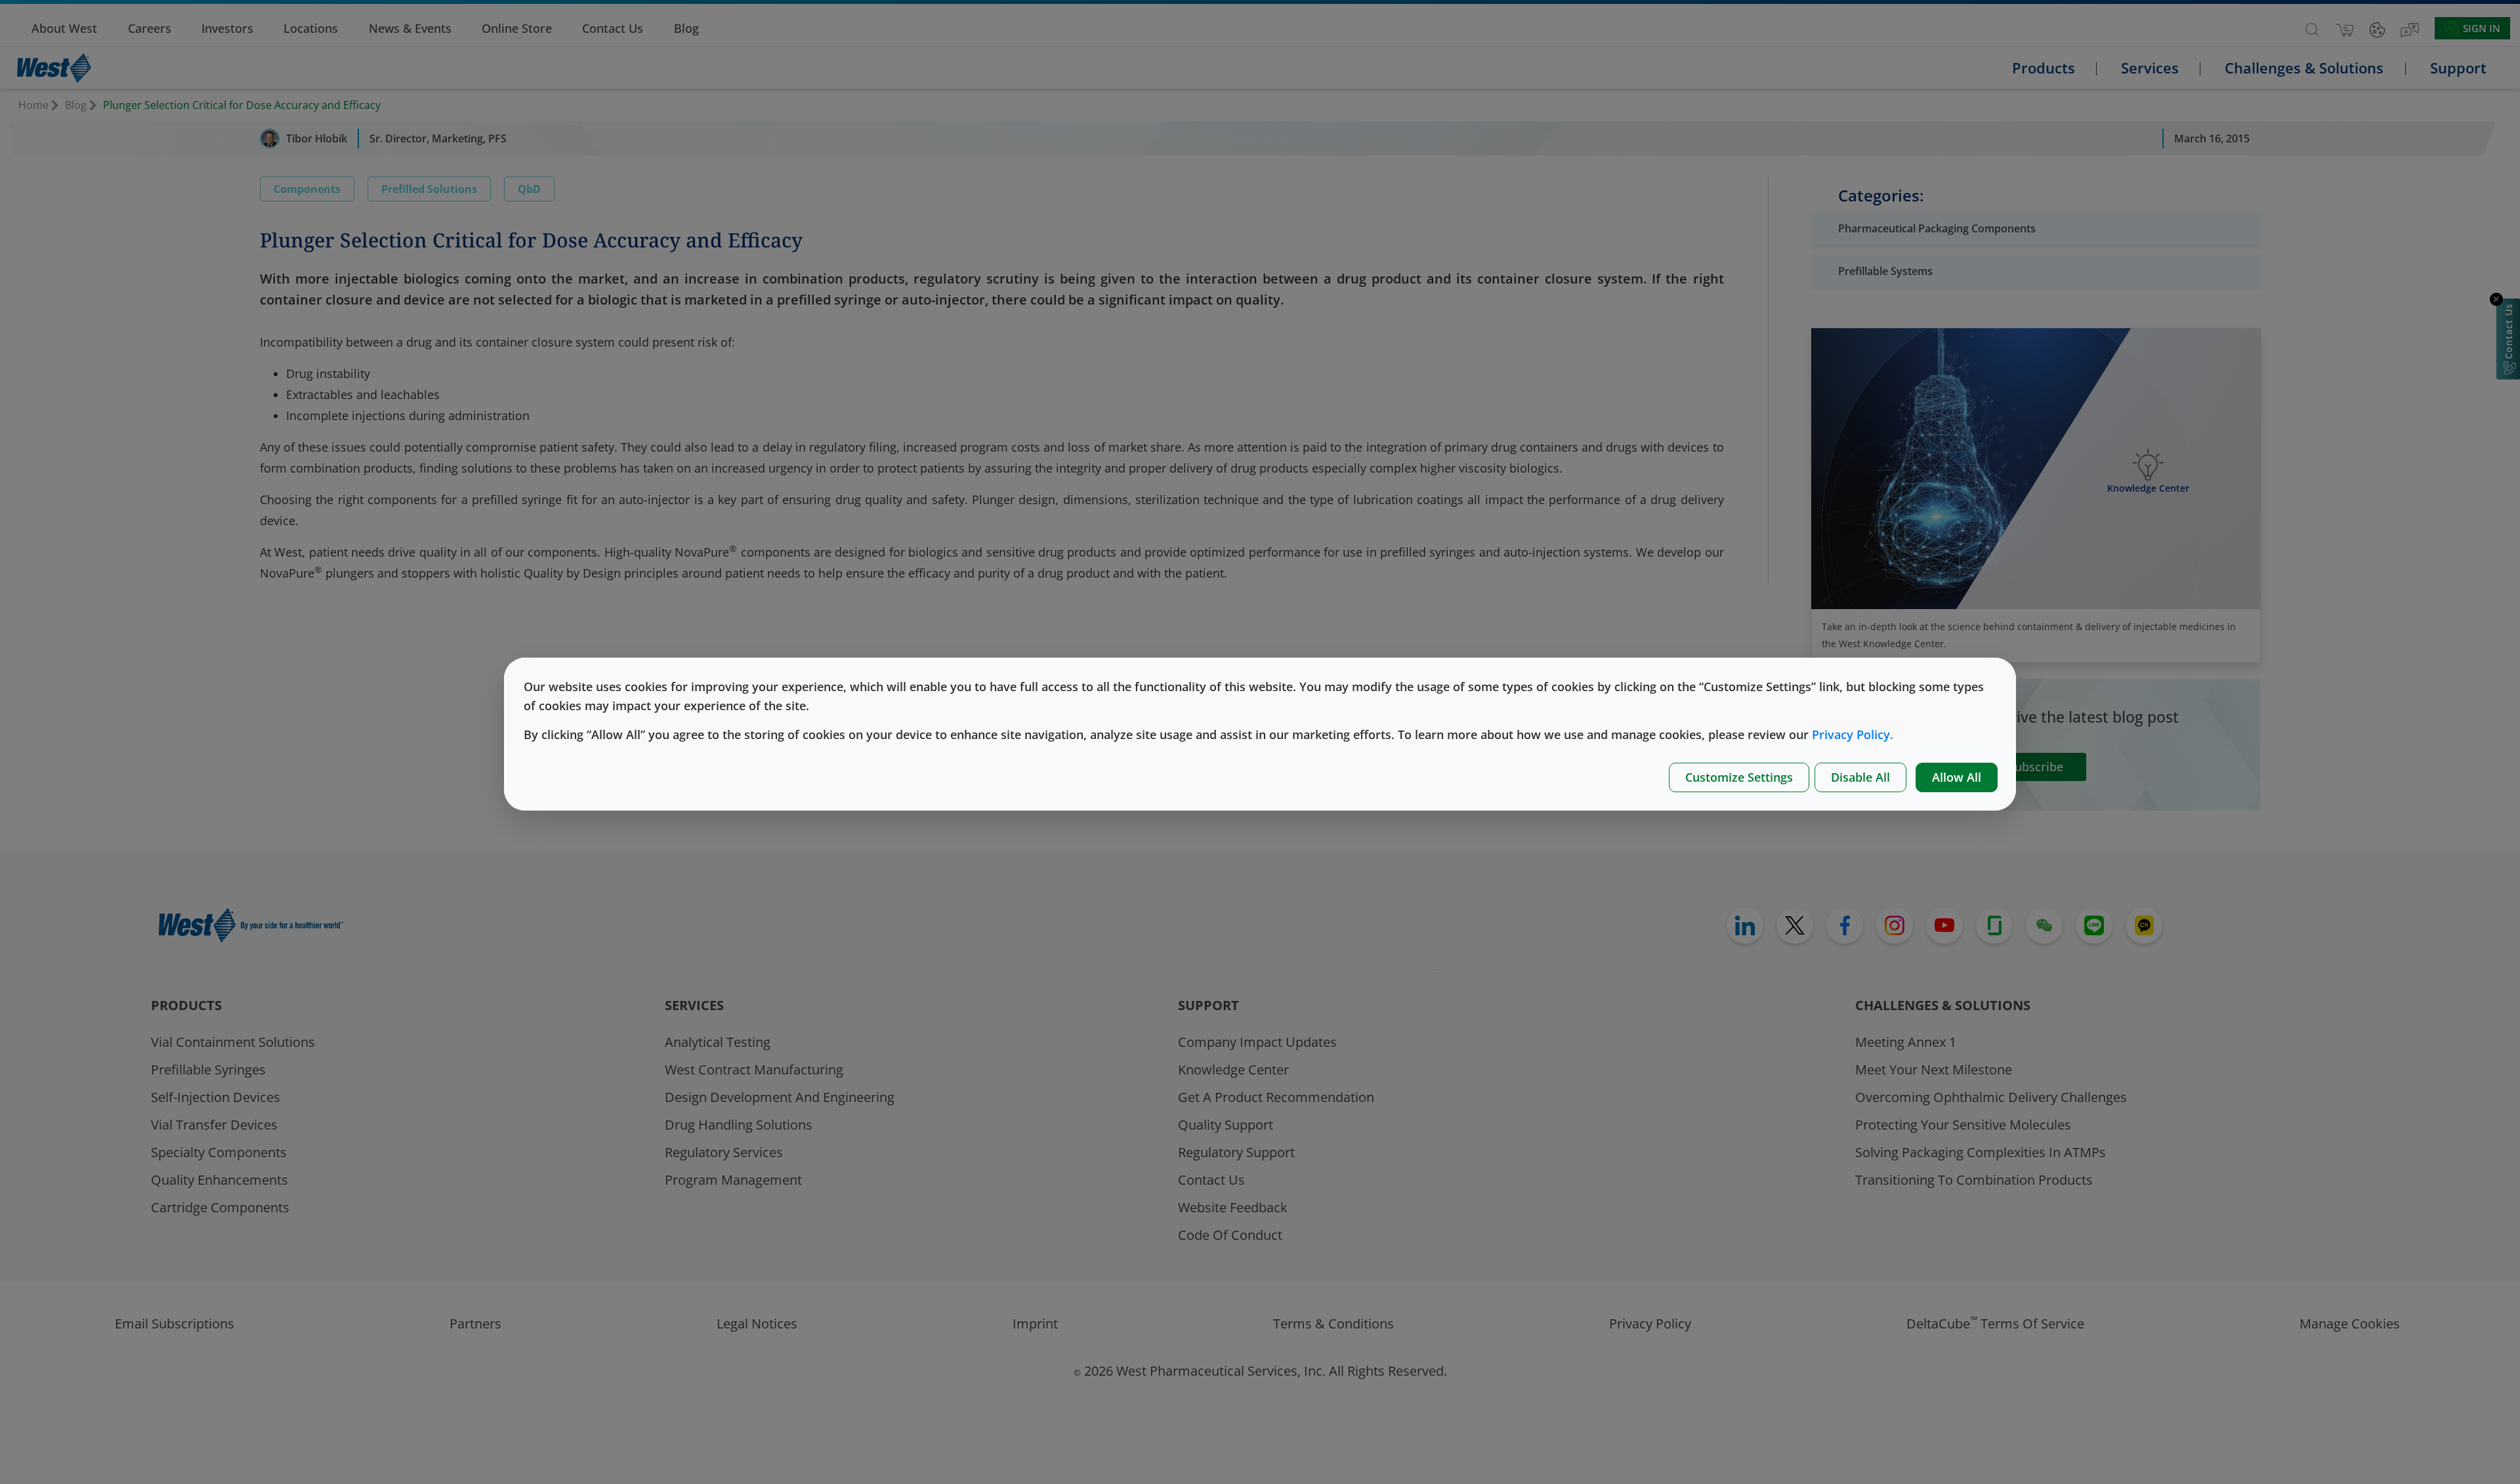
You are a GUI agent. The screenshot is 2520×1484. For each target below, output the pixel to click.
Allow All (1957, 777)
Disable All (1860, 777)
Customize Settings (1739, 777)
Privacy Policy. (1853, 734)
